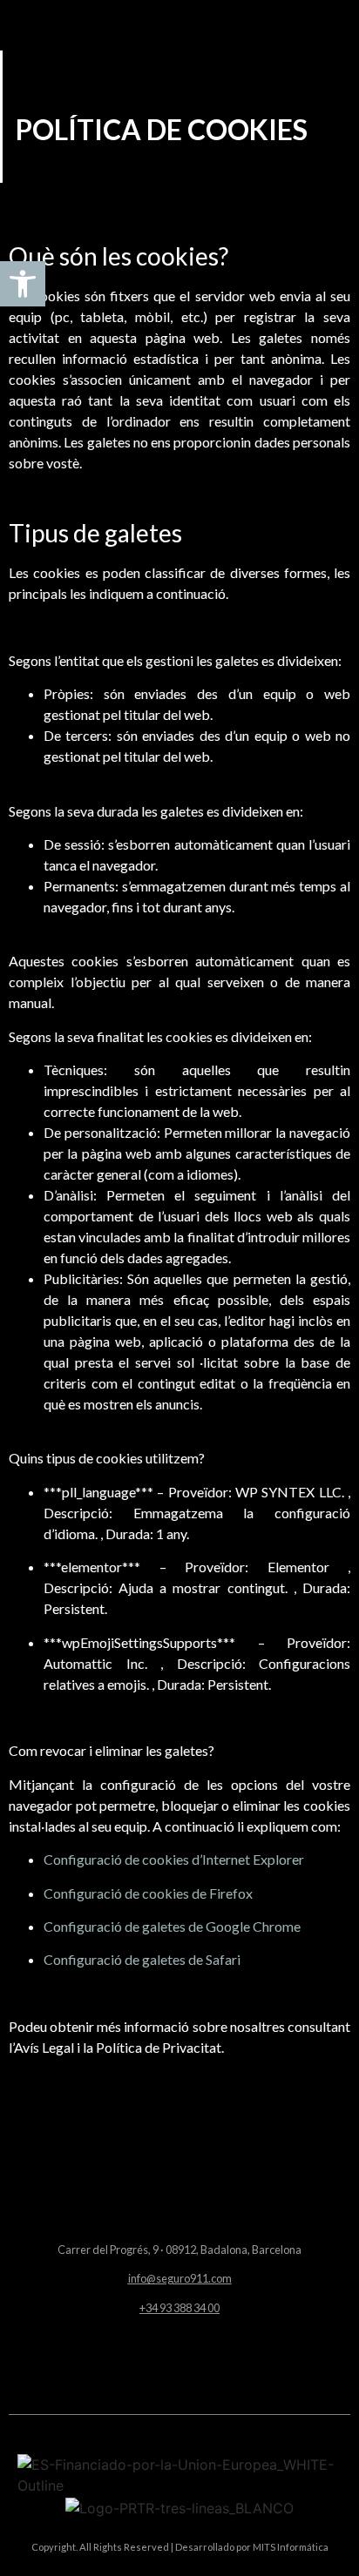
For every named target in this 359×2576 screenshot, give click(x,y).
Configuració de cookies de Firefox (148, 1893)
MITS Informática (290, 2547)
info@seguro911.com (180, 2278)
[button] (179, 2361)
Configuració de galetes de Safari (142, 1959)
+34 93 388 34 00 (179, 2308)
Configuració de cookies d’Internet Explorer (174, 1859)
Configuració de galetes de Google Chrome (172, 1926)
